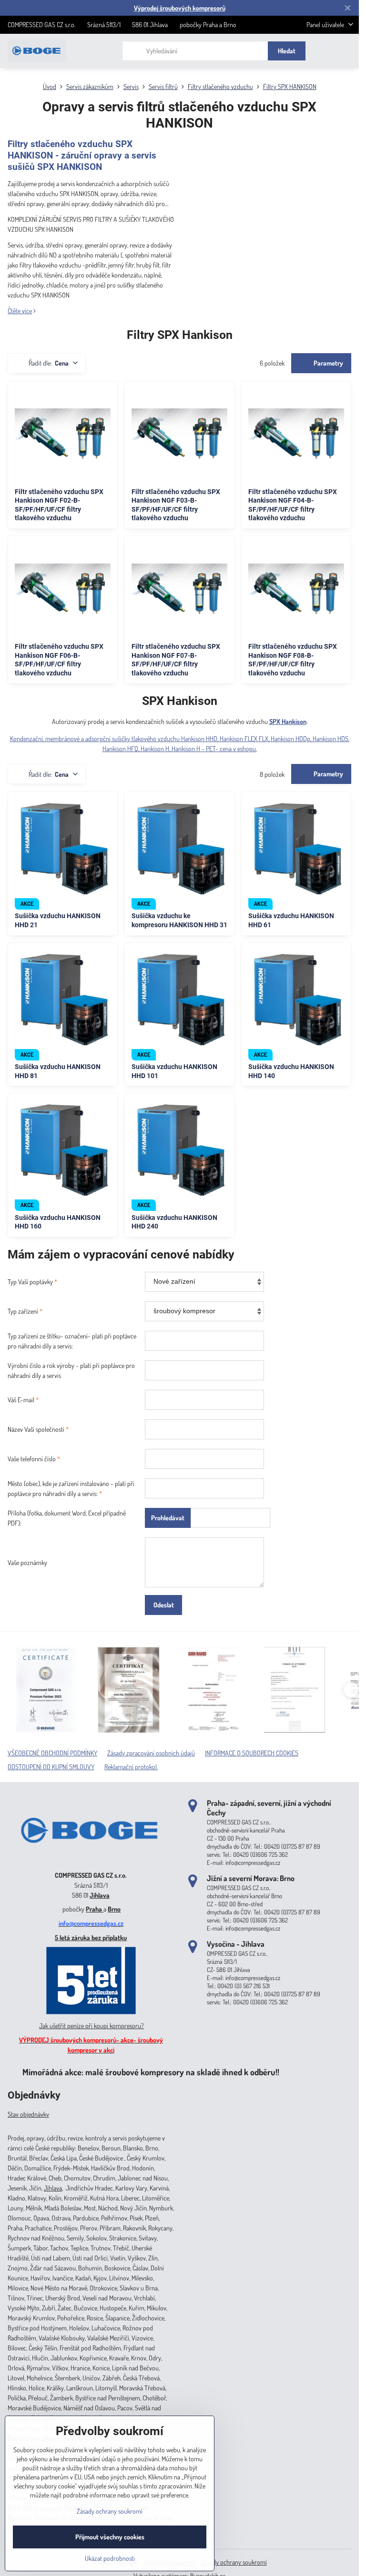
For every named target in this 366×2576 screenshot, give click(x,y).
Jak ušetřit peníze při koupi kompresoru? (91, 2026)
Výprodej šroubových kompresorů (180, 8)
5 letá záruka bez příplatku (91, 1937)
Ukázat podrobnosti (110, 2558)
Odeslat (164, 1605)
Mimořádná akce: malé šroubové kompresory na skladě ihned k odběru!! (151, 2072)
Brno (114, 1909)
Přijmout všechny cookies (110, 2537)
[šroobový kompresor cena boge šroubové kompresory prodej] (91, 1861)
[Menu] (347, 51)
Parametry (328, 363)
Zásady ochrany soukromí (234, 2562)
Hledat (287, 51)
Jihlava (100, 1895)
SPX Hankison (288, 721)
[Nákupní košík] (325, 51)
